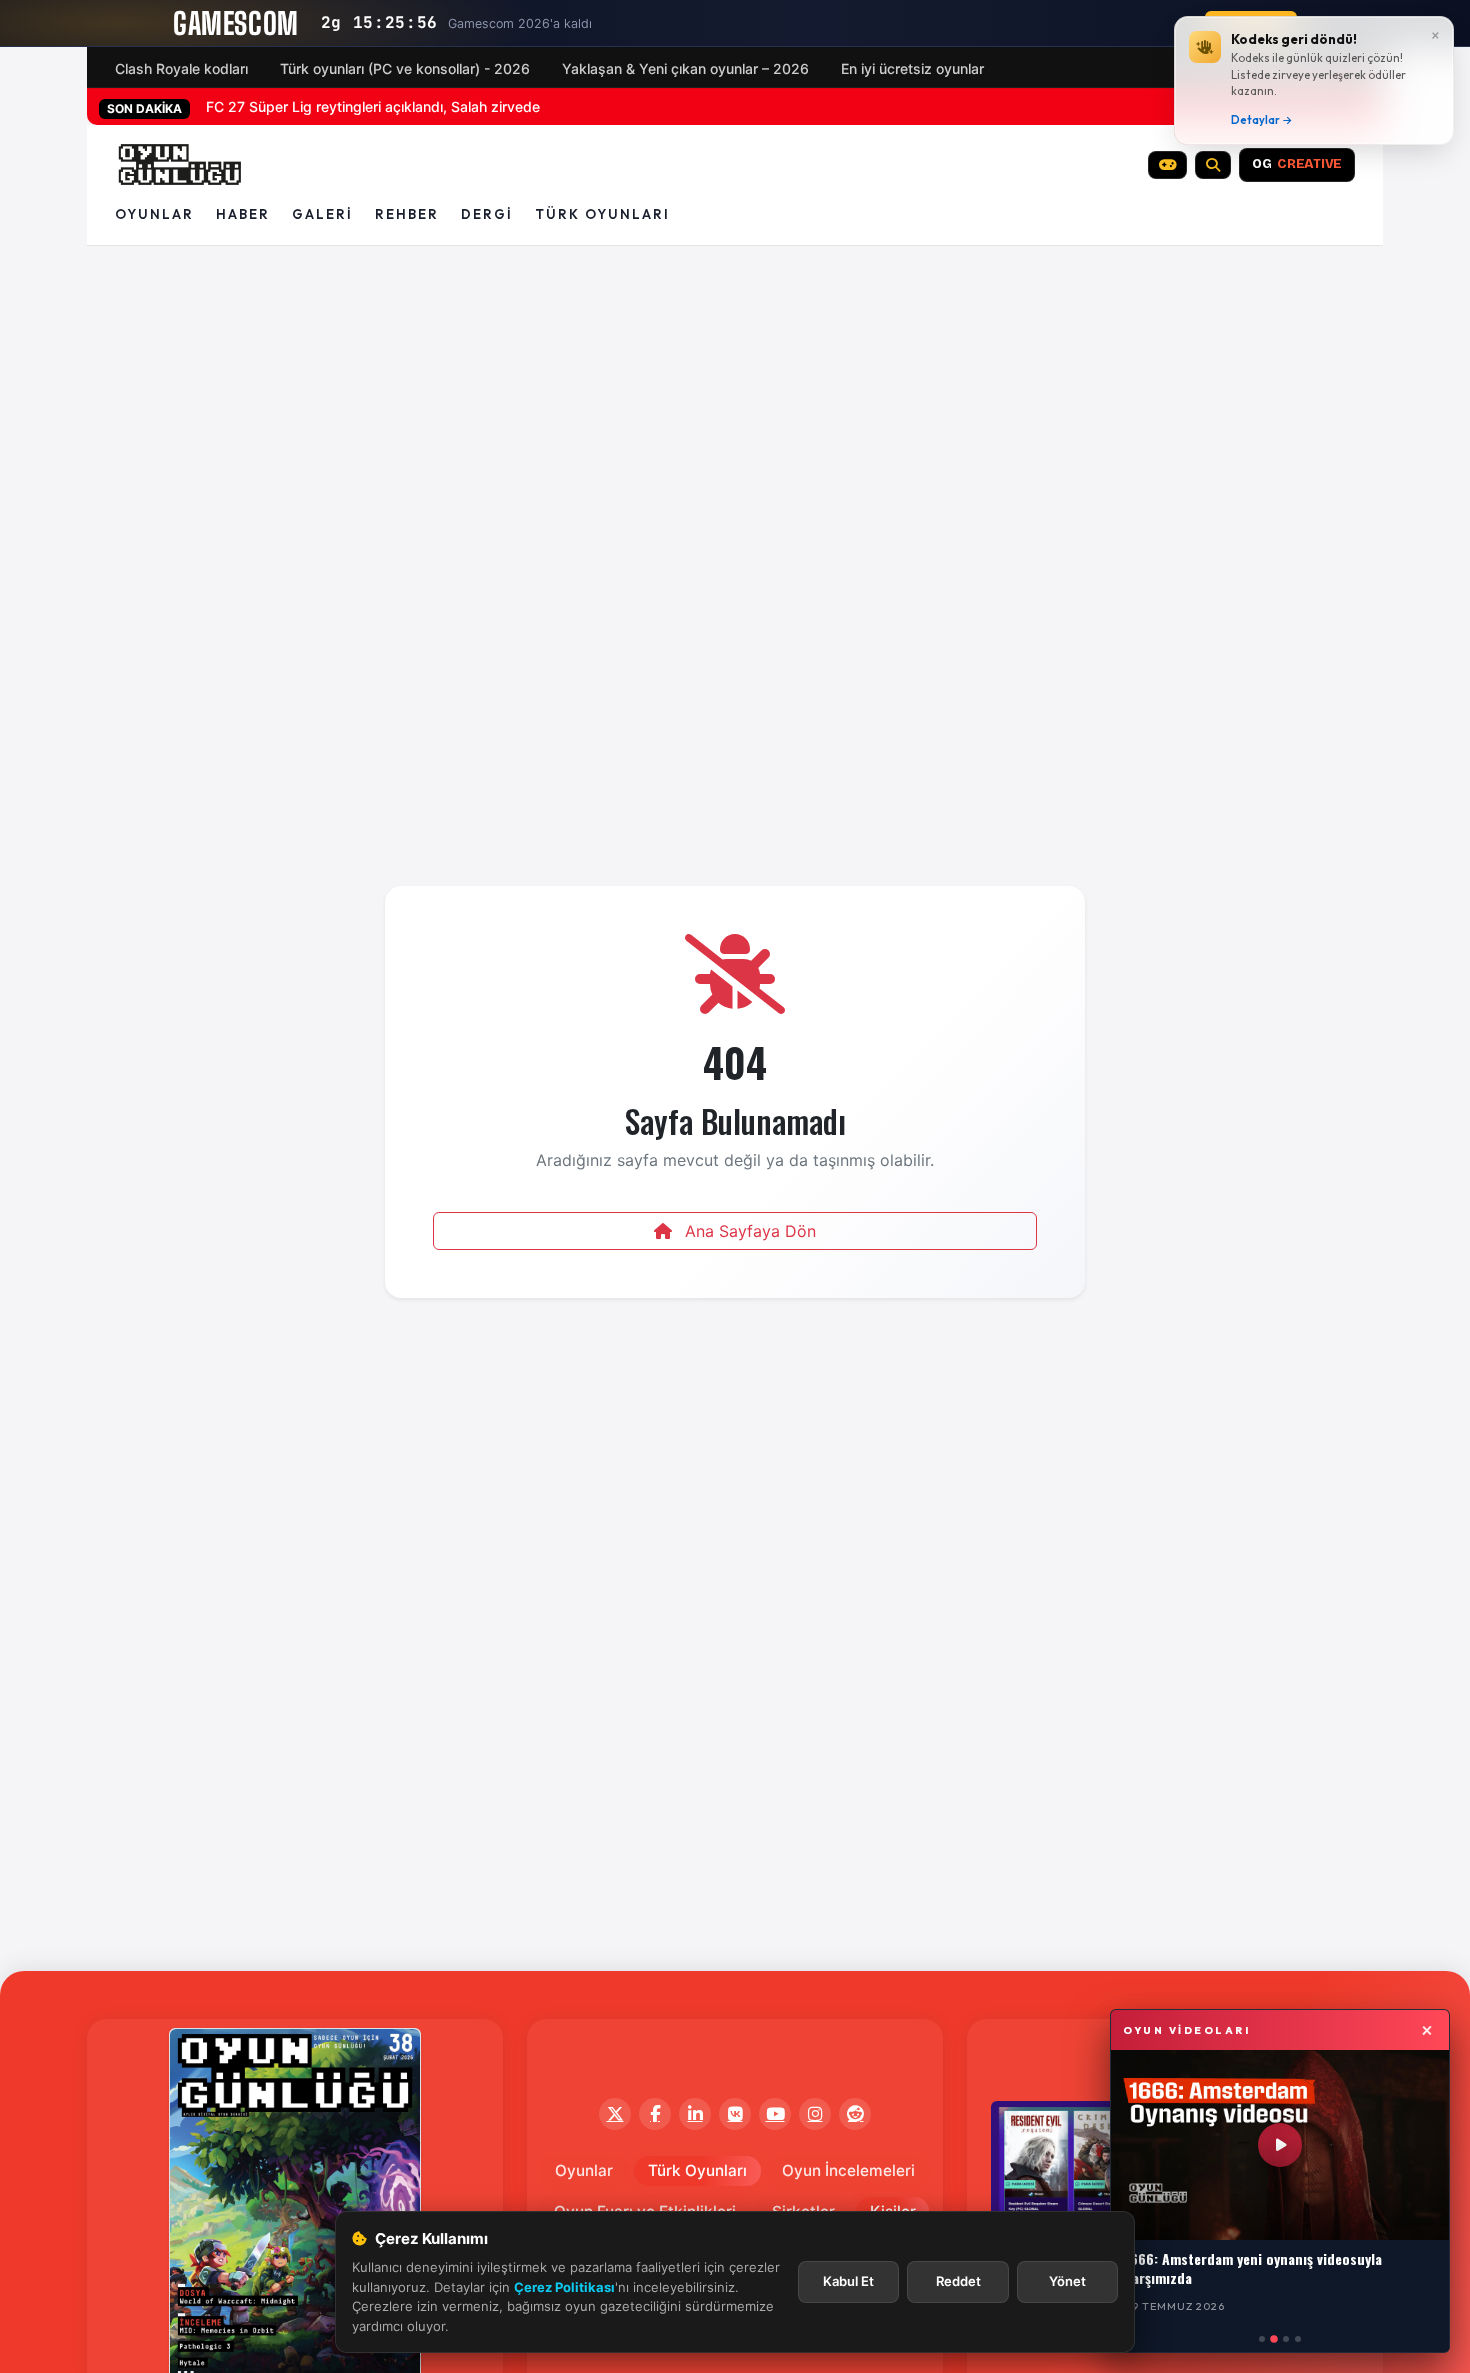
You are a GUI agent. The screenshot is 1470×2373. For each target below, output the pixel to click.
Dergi (487, 214)
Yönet (1067, 2281)
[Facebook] (655, 2114)
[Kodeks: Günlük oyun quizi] (1168, 165)
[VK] (735, 2114)
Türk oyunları (602, 214)
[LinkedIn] (695, 2114)
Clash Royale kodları (181, 68)
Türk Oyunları (697, 2170)
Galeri (322, 214)
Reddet (958, 2281)
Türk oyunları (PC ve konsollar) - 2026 (405, 68)
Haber (243, 214)
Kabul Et (848, 2281)
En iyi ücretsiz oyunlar (912, 68)
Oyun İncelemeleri (848, 2170)
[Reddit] (855, 2114)
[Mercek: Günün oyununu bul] (1213, 165)
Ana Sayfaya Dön (748, 1231)
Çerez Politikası (564, 2287)
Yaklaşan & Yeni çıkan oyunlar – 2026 (685, 68)
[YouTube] (775, 2114)
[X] (615, 2114)
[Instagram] (815, 2114)
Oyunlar (154, 214)
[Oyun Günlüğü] (180, 165)
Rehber (407, 214)
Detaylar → (1262, 120)
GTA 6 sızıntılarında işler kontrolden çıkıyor (345, 106)
